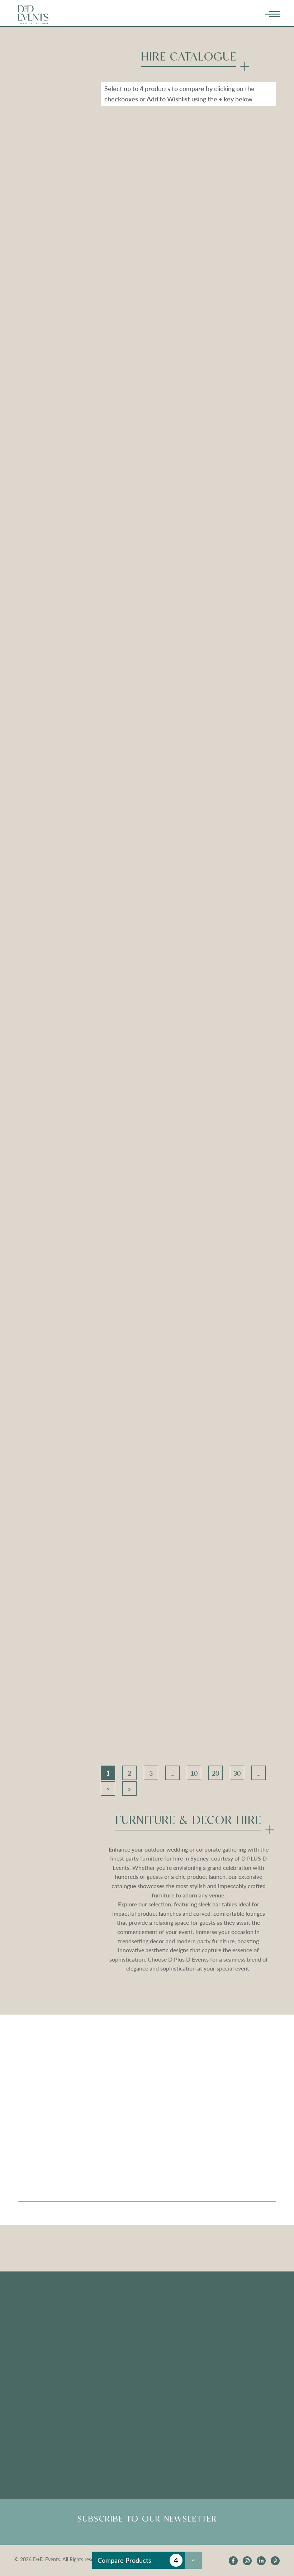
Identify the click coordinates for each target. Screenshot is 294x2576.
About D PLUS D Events (230, 2310)
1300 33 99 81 (218, 2430)
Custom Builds (37, 2323)
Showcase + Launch (225, 2323)
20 (215, 1773)
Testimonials (124, 2310)
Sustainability (35, 2349)
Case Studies (34, 2362)
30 (237, 1773)
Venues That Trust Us (45, 2336)
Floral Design (34, 2310)
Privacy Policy (217, 2362)
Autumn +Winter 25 (225, 2336)
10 (194, 1773)
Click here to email (41, 2430)
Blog (114, 2358)
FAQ (114, 2323)
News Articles (126, 2371)
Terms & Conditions (224, 2349)
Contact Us (214, 2375)
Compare (125, 239)
